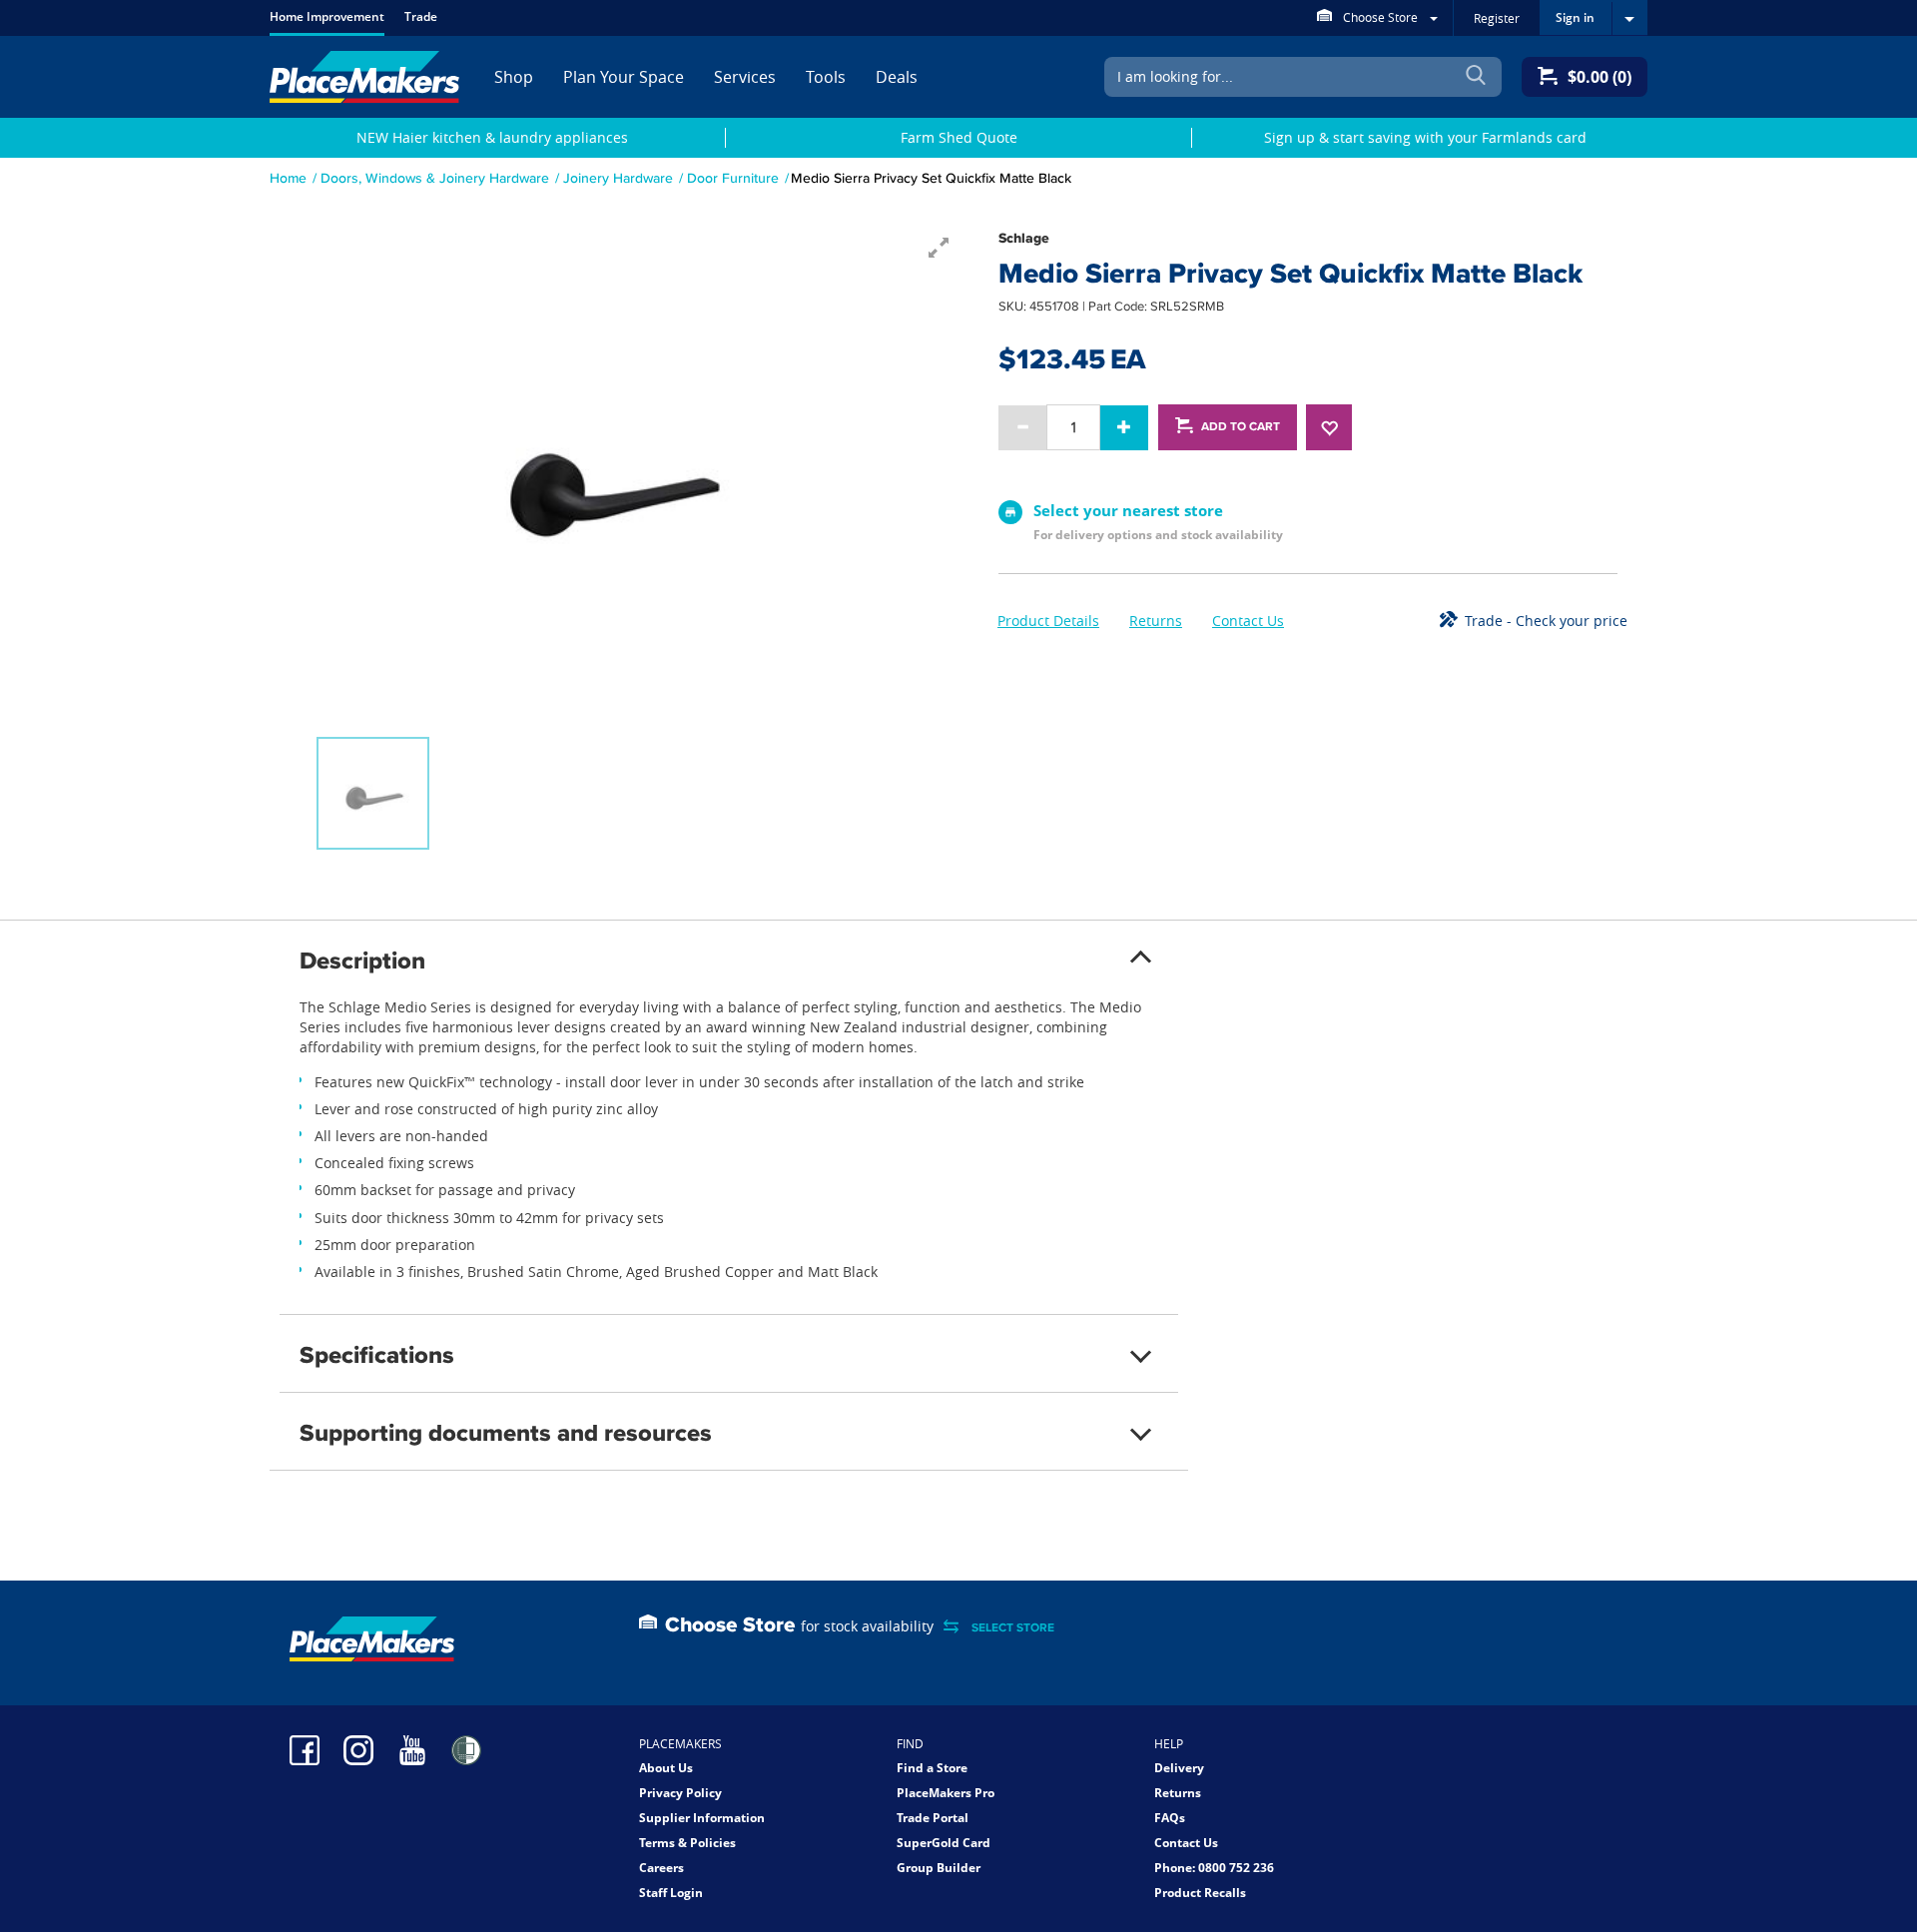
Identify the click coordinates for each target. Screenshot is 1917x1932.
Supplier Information (702, 1818)
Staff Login (671, 1893)
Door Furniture (733, 178)
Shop (514, 77)
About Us (666, 1768)
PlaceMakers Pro (946, 1793)
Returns (1156, 621)
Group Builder (939, 1868)
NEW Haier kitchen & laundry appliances (492, 137)
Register (1497, 18)
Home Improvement (327, 16)
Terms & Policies (687, 1843)
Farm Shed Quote (959, 137)
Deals (897, 77)
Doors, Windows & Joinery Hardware (435, 178)
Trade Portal (933, 1818)
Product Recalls (1200, 1893)
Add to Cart (1241, 426)
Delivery (1179, 1768)
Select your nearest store (1128, 510)
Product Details (1048, 621)
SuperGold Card (944, 1843)
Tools (826, 77)
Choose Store (1380, 17)
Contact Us (1248, 621)
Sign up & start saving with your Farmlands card (1425, 137)
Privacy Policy (680, 1793)
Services (745, 77)
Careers (661, 1868)
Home (288, 178)
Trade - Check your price (1546, 621)
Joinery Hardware (618, 178)
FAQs (1170, 1818)
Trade (421, 16)
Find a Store (932, 1768)
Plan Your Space (624, 77)
